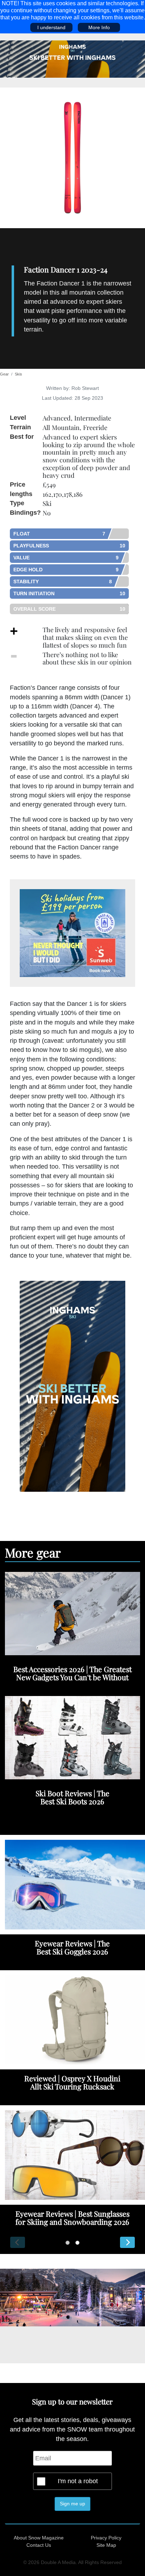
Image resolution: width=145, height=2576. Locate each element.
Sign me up (72, 2504)
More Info (99, 27)
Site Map (106, 2545)
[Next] (127, 2242)
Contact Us (39, 2545)
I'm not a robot (78, 2481)
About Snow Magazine (39, 2538)
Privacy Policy (106, 2538)
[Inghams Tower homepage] (72, 1386)
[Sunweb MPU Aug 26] (72, 933)
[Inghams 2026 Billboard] (72, 59)
